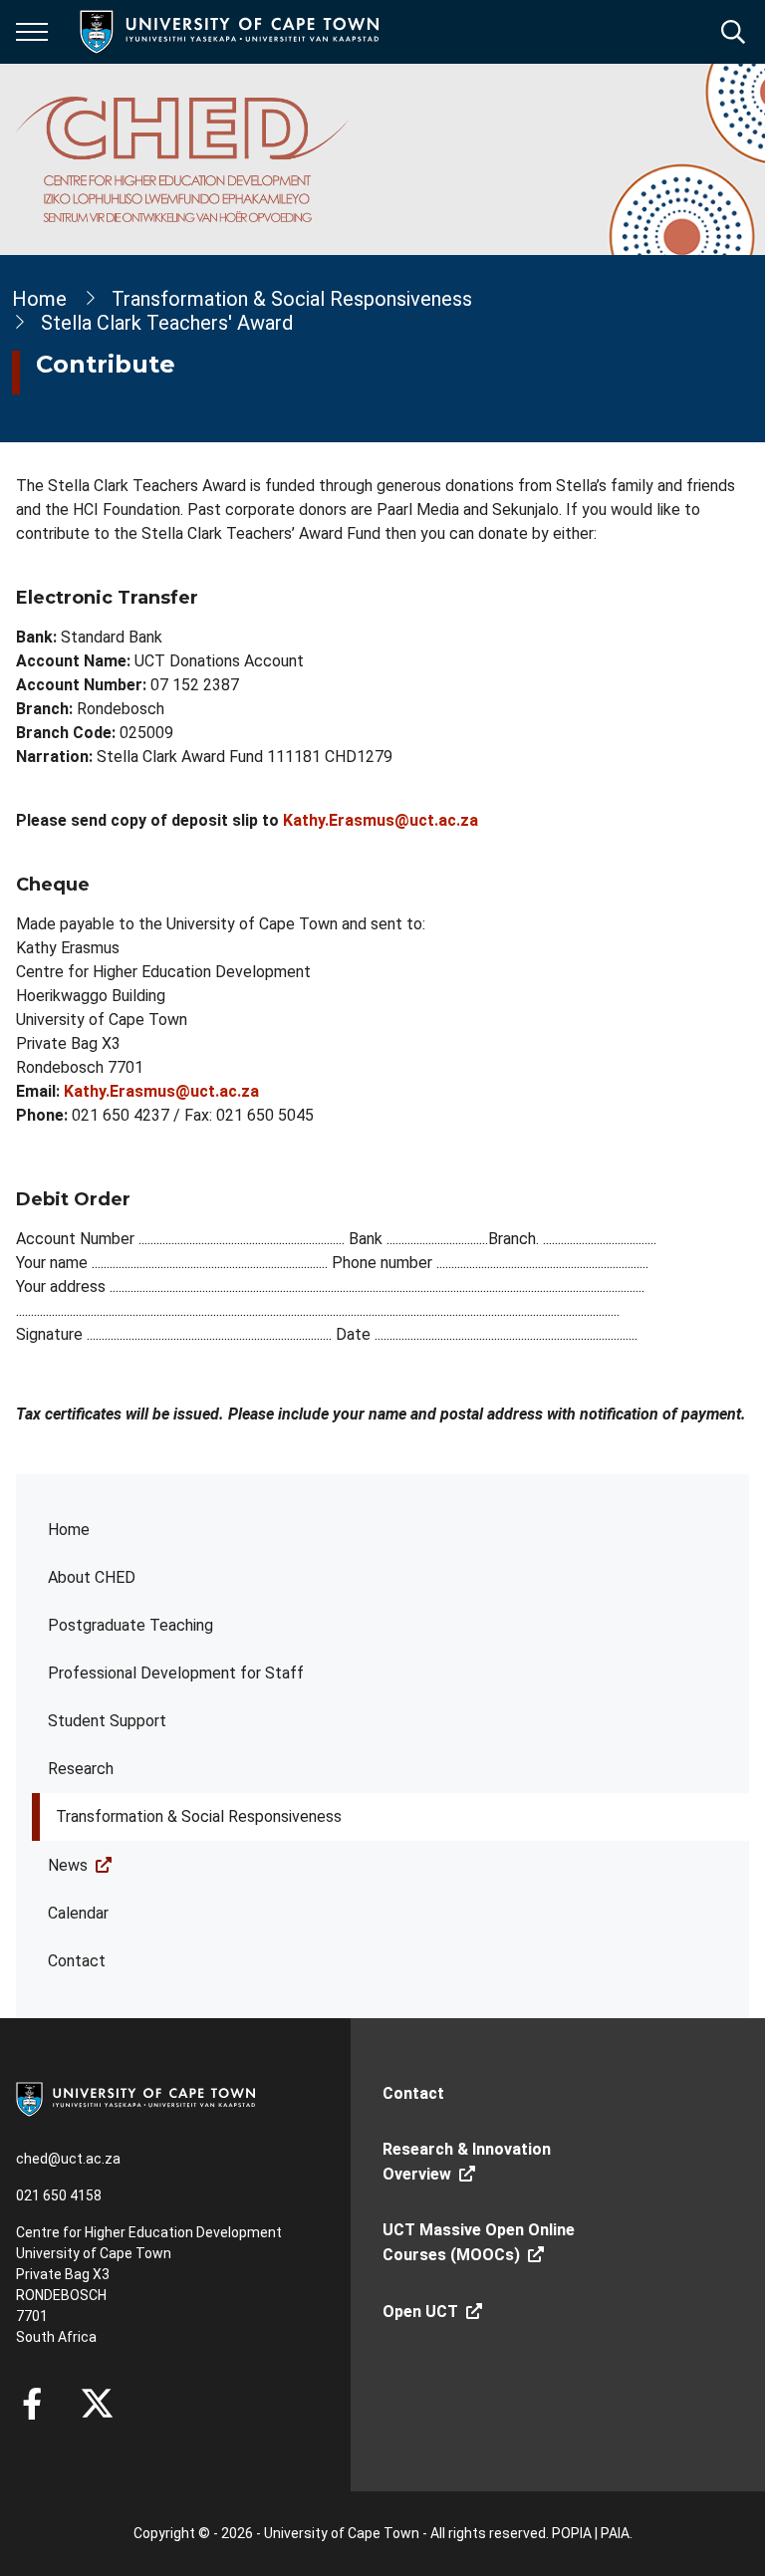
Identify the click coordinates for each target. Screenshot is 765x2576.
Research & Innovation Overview (467, 2162)
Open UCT (420, 2312)
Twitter (97, 2404)
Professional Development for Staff (176, 1673)
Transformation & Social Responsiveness (199, 1816)
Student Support (107, 1721)
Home (69, 1530)
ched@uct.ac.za (68, 2159)
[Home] (135, 2098)
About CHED (92, 1577)
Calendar (78, 1913)
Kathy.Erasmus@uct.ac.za (381, 820)
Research (81, 1769)
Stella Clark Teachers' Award (167, 323)
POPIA (572, 2533)
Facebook (32, 2404)
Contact (77, 1961)
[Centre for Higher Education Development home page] (182, 159)
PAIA (615, 2533)
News (68, 1865)
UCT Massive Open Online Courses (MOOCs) (479, 2242)
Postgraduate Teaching (130, 1625)
